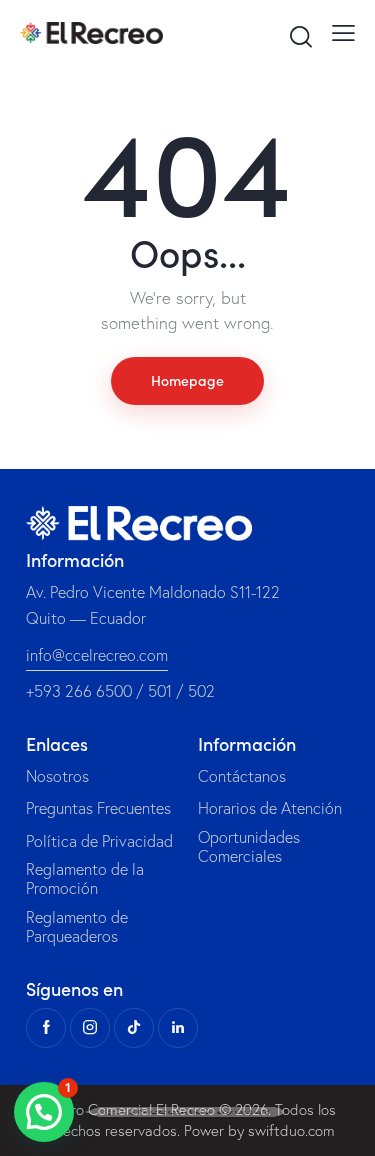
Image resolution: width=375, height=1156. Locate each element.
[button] (44, 1112)
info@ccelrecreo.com (97, 655)
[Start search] (300, 36)
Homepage (187, 380)
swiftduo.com (291, 1130)
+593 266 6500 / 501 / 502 (120, 691)
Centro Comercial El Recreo (127, 1109)
